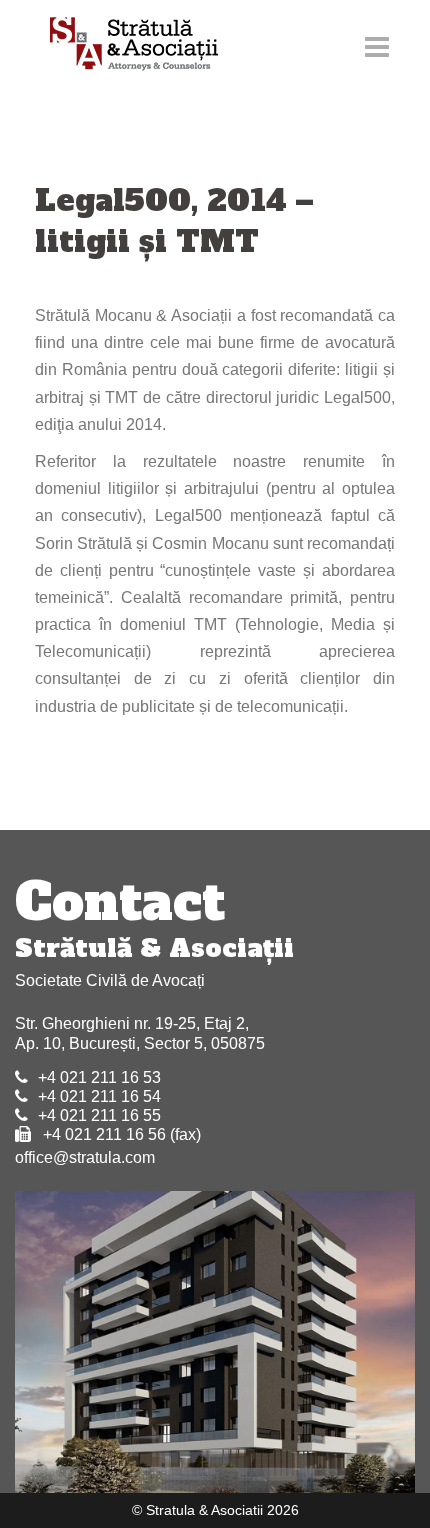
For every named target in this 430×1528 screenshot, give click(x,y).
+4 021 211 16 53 (99, 1077)
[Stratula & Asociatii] (124, 45)
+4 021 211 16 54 (99, 1096)
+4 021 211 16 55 (99, 1115)
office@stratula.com (85, 1157)
